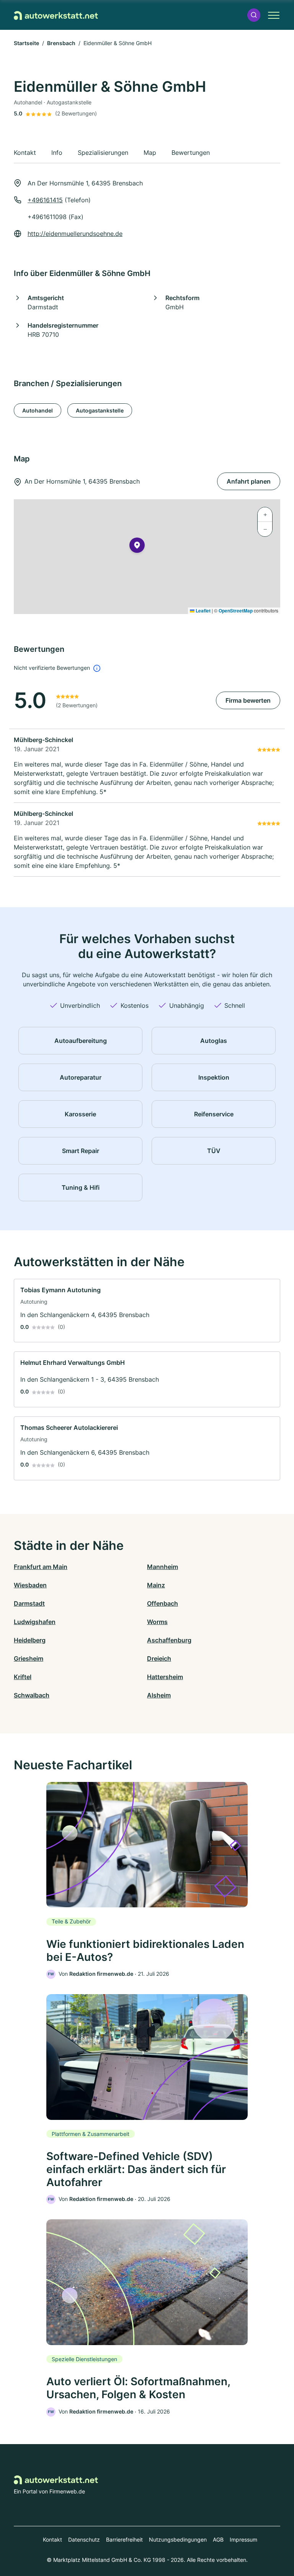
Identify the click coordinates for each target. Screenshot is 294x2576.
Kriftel (23, 1677)
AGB (218, 2539)
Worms (157, 1622)
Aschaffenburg (169, 1640)
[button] (254, 15)
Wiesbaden (30, 1585)
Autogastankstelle (100, 410)
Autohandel (38, 410)
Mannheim (163, 1567)
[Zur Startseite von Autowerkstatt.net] (56, 15)
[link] (147, 1311)
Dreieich (159, 1658)
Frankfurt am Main (41, 1567)
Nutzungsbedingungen (178, 2539)
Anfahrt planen (249, 481)
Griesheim (29, 1658)
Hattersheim (165, 1677)
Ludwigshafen (35, 1622)
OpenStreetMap (236, 611)
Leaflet (203, 611)
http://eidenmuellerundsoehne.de (75, 234)
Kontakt (52, 2539)
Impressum (243, 2539)
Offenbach (163, 1603)
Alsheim (159, 1695)
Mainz (156, 1585)
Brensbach (61, 43)
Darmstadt (29, 1603)
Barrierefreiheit (124, 2539)
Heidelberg (30, 1640)
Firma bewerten (248, 700)
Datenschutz (84, 2539)
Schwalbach (32, 1695)
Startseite (26, 43)
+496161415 (45, 200)
